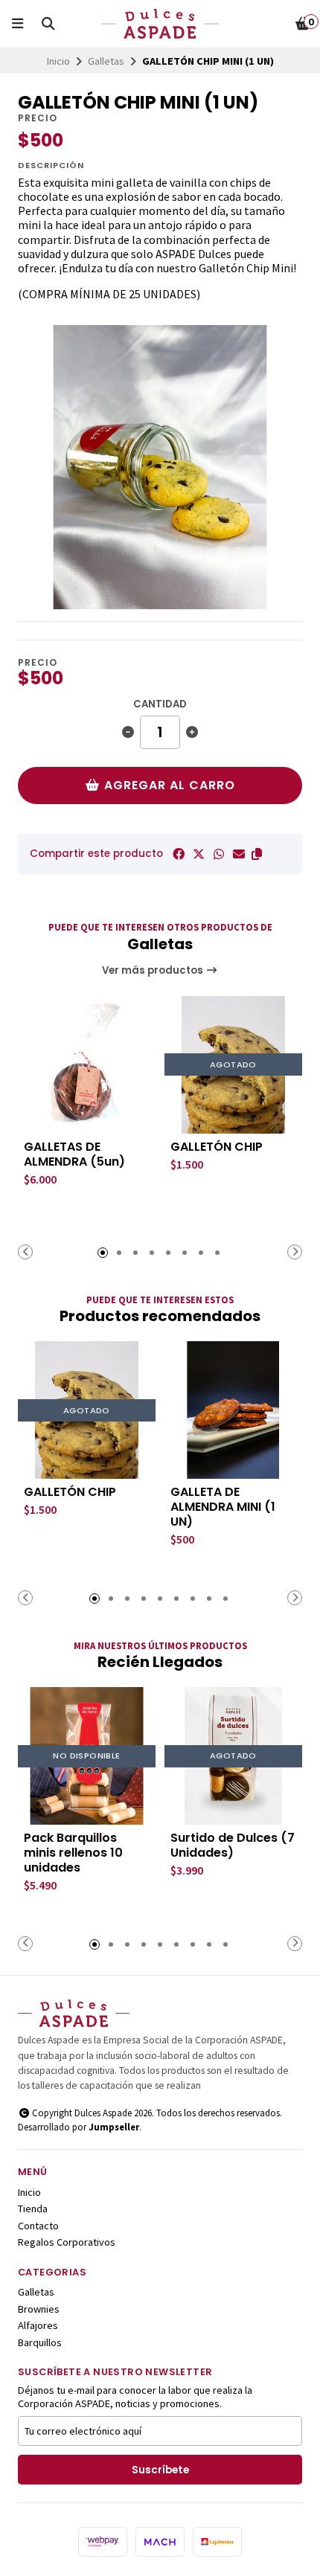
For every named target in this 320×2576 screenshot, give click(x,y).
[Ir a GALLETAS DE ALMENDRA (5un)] (87, 1065)
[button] (257, 854)
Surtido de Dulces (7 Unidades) (233, 1846)
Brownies (39, 2309)
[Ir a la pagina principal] (160, 24)
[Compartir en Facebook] (179, 854)
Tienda (33, 2209)
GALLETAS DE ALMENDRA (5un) (74, 1154)
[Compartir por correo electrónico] (239, 854)
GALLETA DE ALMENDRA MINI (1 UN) (223, 1507)
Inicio (58, 61)
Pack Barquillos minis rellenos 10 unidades (73, 1853)
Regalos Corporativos (67, 2242)
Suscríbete (160, 2470)
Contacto (38, 2226)
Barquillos (40, 2342)
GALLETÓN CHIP (217, 1147)
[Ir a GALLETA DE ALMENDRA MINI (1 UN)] (233, 1410)
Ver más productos (154, 970)
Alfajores (38, 2325)
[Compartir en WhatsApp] (219, 854)
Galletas (106, 61)
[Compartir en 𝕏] (199, 854)
